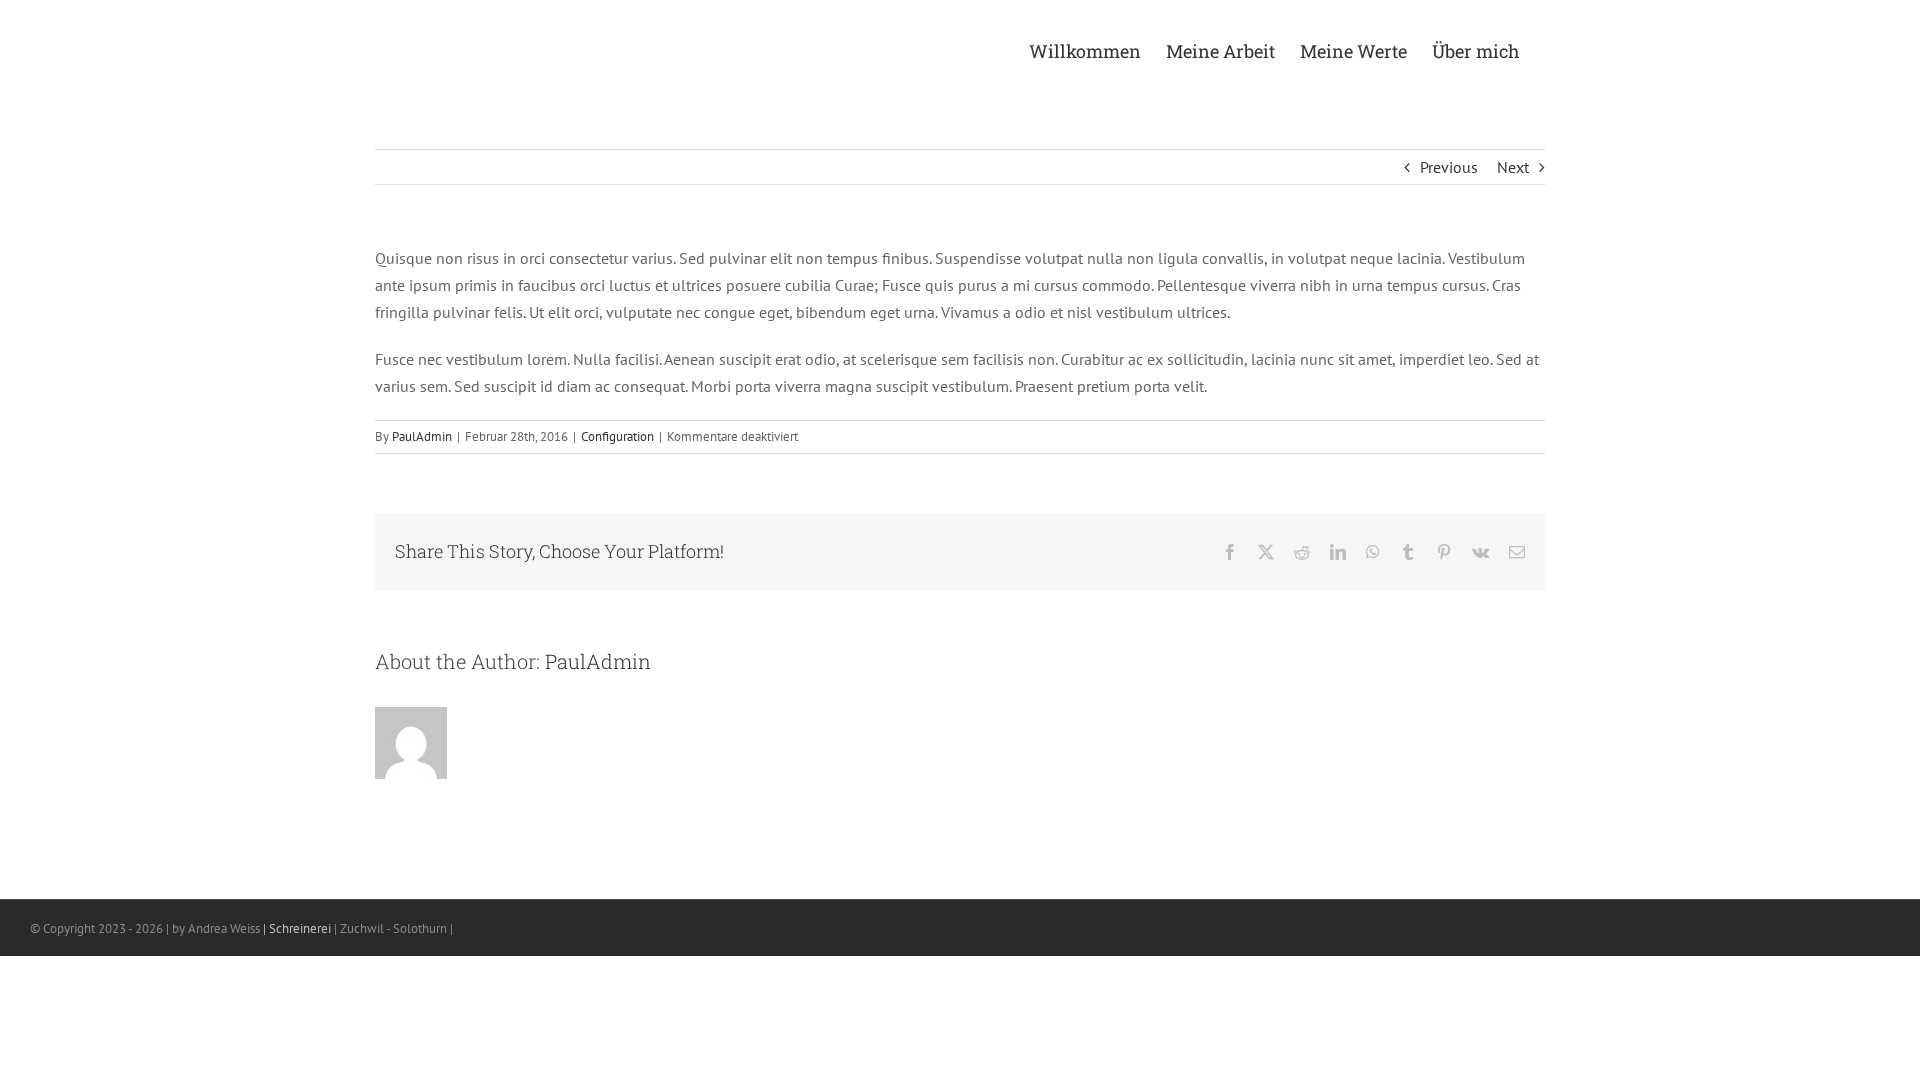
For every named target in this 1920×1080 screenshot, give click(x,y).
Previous (1449, 167)
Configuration (617, 436)
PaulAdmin (422, 436)
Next (1513, 167)
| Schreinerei (295, 928)
